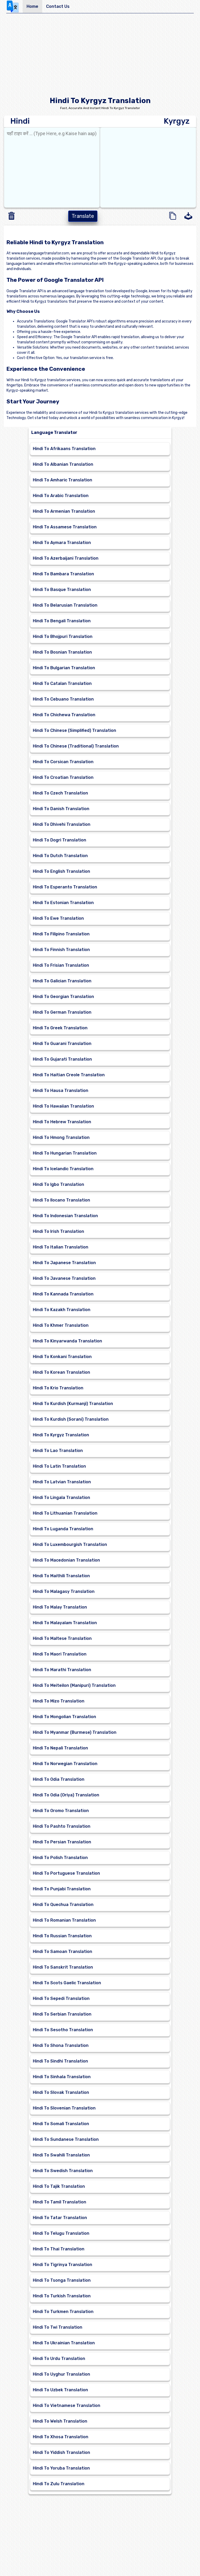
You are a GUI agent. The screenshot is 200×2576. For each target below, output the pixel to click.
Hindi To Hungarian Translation (65, 1153)
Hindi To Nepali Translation (60, 1748)
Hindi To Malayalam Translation (65, 1623)
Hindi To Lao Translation (58, 1451)
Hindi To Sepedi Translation (61, 1998)
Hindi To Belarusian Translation (65, 605)
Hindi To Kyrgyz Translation (61, 1435)
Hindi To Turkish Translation (62, 2296)
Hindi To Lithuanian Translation (65, 1513)
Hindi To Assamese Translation (65, 527)
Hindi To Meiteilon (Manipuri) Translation (74, 1685)
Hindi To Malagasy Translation (64, 1591)
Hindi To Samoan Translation (63, 1952)
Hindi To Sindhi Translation (60, 2061)
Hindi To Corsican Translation (63, 762)
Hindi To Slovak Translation (61, 2092)
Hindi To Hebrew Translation (62, 1122)
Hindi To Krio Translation (58, 1388)
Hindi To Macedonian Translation (66, 1560)
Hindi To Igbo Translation (58, 1184)
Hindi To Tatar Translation (60, 2218)
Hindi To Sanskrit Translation (63, 1967)
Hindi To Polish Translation (60, 1858)
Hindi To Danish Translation (61, 809)
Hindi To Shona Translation (61, 2045)
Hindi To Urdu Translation (59, 2359)
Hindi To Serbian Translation (62, 2014)
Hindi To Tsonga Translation (62, 2280)
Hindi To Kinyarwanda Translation (67, 1341)
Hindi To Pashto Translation (62, 1826)
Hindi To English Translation (61, 871)
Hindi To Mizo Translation (59, 1701)
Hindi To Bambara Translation (63, 574)
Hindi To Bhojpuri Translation (63, 636)
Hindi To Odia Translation (59, 1779)
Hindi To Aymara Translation (62, 543)
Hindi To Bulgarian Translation (64, 668)
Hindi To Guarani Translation (62, 1044)
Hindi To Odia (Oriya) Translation (66, 1795)
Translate (83, 216)
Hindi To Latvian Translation (62, 1482)
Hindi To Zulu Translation (59, 2484)
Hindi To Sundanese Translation (66, 2139)
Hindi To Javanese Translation (64, 1278)
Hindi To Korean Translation (61, 1372)
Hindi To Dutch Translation (60, 856)
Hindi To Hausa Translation (61, 1090)
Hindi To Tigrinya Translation (63, 2265)
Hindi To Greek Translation (60, 1028)
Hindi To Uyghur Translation (61, 2374)
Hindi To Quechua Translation (63, 1905)
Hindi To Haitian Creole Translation (69, 1075)
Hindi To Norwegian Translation (65, 1764)
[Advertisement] (100, 56)
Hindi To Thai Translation (59, 2249)
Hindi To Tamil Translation (60, 2202)
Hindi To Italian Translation (61, 1247)
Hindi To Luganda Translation (63, 1529)
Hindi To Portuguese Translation (66, 1873)
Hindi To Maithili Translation (61, 1576)
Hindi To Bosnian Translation (62, 652)
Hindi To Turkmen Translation (63, 2312)
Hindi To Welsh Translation (60, 2421)
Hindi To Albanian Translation (63, 464)
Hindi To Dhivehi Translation (62, 824)
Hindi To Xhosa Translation (61, 2437)
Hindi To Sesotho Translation (63, 2030)
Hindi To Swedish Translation (63, 2171)
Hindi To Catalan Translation (62, 683)
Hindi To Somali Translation (61, 2124)
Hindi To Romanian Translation (64, 1920)
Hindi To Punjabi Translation (62, 1889)
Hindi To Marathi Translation (62, 1670)
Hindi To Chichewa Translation (64, 715)
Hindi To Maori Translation (60, 1654)
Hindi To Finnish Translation (61, 950)
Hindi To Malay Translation (60, 1607)
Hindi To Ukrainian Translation (64, 2343)
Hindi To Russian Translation (62, 1936)
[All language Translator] (14, 7)
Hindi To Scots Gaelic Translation (67, 1983)
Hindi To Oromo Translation (61, 1811)
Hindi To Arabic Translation (61, 496)
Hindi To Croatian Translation (63, 777)
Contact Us (58, 6)
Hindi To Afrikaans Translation (64, 449)
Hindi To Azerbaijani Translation (66, 558)
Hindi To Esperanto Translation (65, 887)
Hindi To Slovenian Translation (64, 2108)
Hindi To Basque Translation (62, 590)
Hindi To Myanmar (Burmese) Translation (75, 1732)
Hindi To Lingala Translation (61, 1498)
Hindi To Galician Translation (62, 981)
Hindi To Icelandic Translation (63, 1169)
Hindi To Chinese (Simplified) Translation (74, 730)
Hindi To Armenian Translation (64, 511)
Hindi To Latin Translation (59, 1466)
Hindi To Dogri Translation (60, 840)
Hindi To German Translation (62, 1012)
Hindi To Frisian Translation (61, 965)
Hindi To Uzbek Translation (60, 2390)
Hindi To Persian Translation (62, 1842)
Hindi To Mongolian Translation (64, 1717)
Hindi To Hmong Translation (61, 1137)
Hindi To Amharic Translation (63, 480)
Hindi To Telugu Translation (61, 2233)
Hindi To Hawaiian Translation (63, 1106)
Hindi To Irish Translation (58, 1231)
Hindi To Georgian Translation (63, 997)
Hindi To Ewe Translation (58, 918)
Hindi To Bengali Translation (62, 621)
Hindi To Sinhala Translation (62, 2077)
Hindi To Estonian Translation (63, 903)
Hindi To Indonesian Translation (65, 1216)
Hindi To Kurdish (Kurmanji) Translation (73, 1404)
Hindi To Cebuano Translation (63, 699)
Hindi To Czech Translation (60, 793)
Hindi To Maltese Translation (62, 1638)
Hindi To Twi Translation (58, 2327)
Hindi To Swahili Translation (61, 2155)
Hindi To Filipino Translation (61, 934)
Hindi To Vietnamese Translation (67, 2405)
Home (32, 6)
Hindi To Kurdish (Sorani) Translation (71, 1419)
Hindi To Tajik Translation (59, 2186)
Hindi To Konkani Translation (62, 1357)
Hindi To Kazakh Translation (62, 1310)
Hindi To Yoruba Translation (61, 2468)
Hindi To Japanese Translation (64, 1263)
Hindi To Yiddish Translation (61, 2452)
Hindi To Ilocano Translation (61, 1200)
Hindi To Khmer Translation (61, 1325)
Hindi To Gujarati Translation (62, 1059)
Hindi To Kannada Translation (63, 1294)
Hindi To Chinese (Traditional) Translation (76, 746)
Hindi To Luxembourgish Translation (70, 1544)
